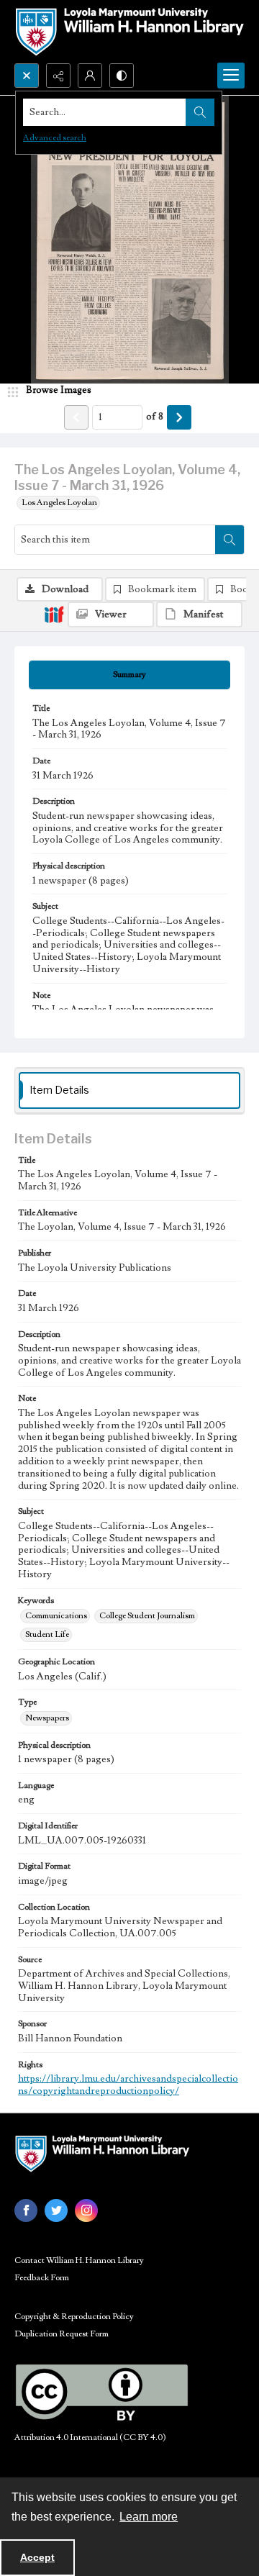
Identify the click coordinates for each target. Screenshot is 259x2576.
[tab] (129, 675)
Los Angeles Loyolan (59, 503)
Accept (37, 2557)
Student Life (47, 1634)
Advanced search (55, 138)
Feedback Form (42, 2278)
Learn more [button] (149, 2517)
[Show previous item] (76, 417)
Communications (56, 1616)
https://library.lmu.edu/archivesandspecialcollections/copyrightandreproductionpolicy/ (128, 2085)
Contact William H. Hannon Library (79, 2260)
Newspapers (47, 1718)
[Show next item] (179, 417)
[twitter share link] (56, 2210)
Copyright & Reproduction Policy (74, 2317)
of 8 (155, 417)
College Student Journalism (147, 1616)
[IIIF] (54, 614)
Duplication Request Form (62, 2334)
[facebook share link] (26, 2210)
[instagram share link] (86, 2210)
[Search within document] (230, 540)
